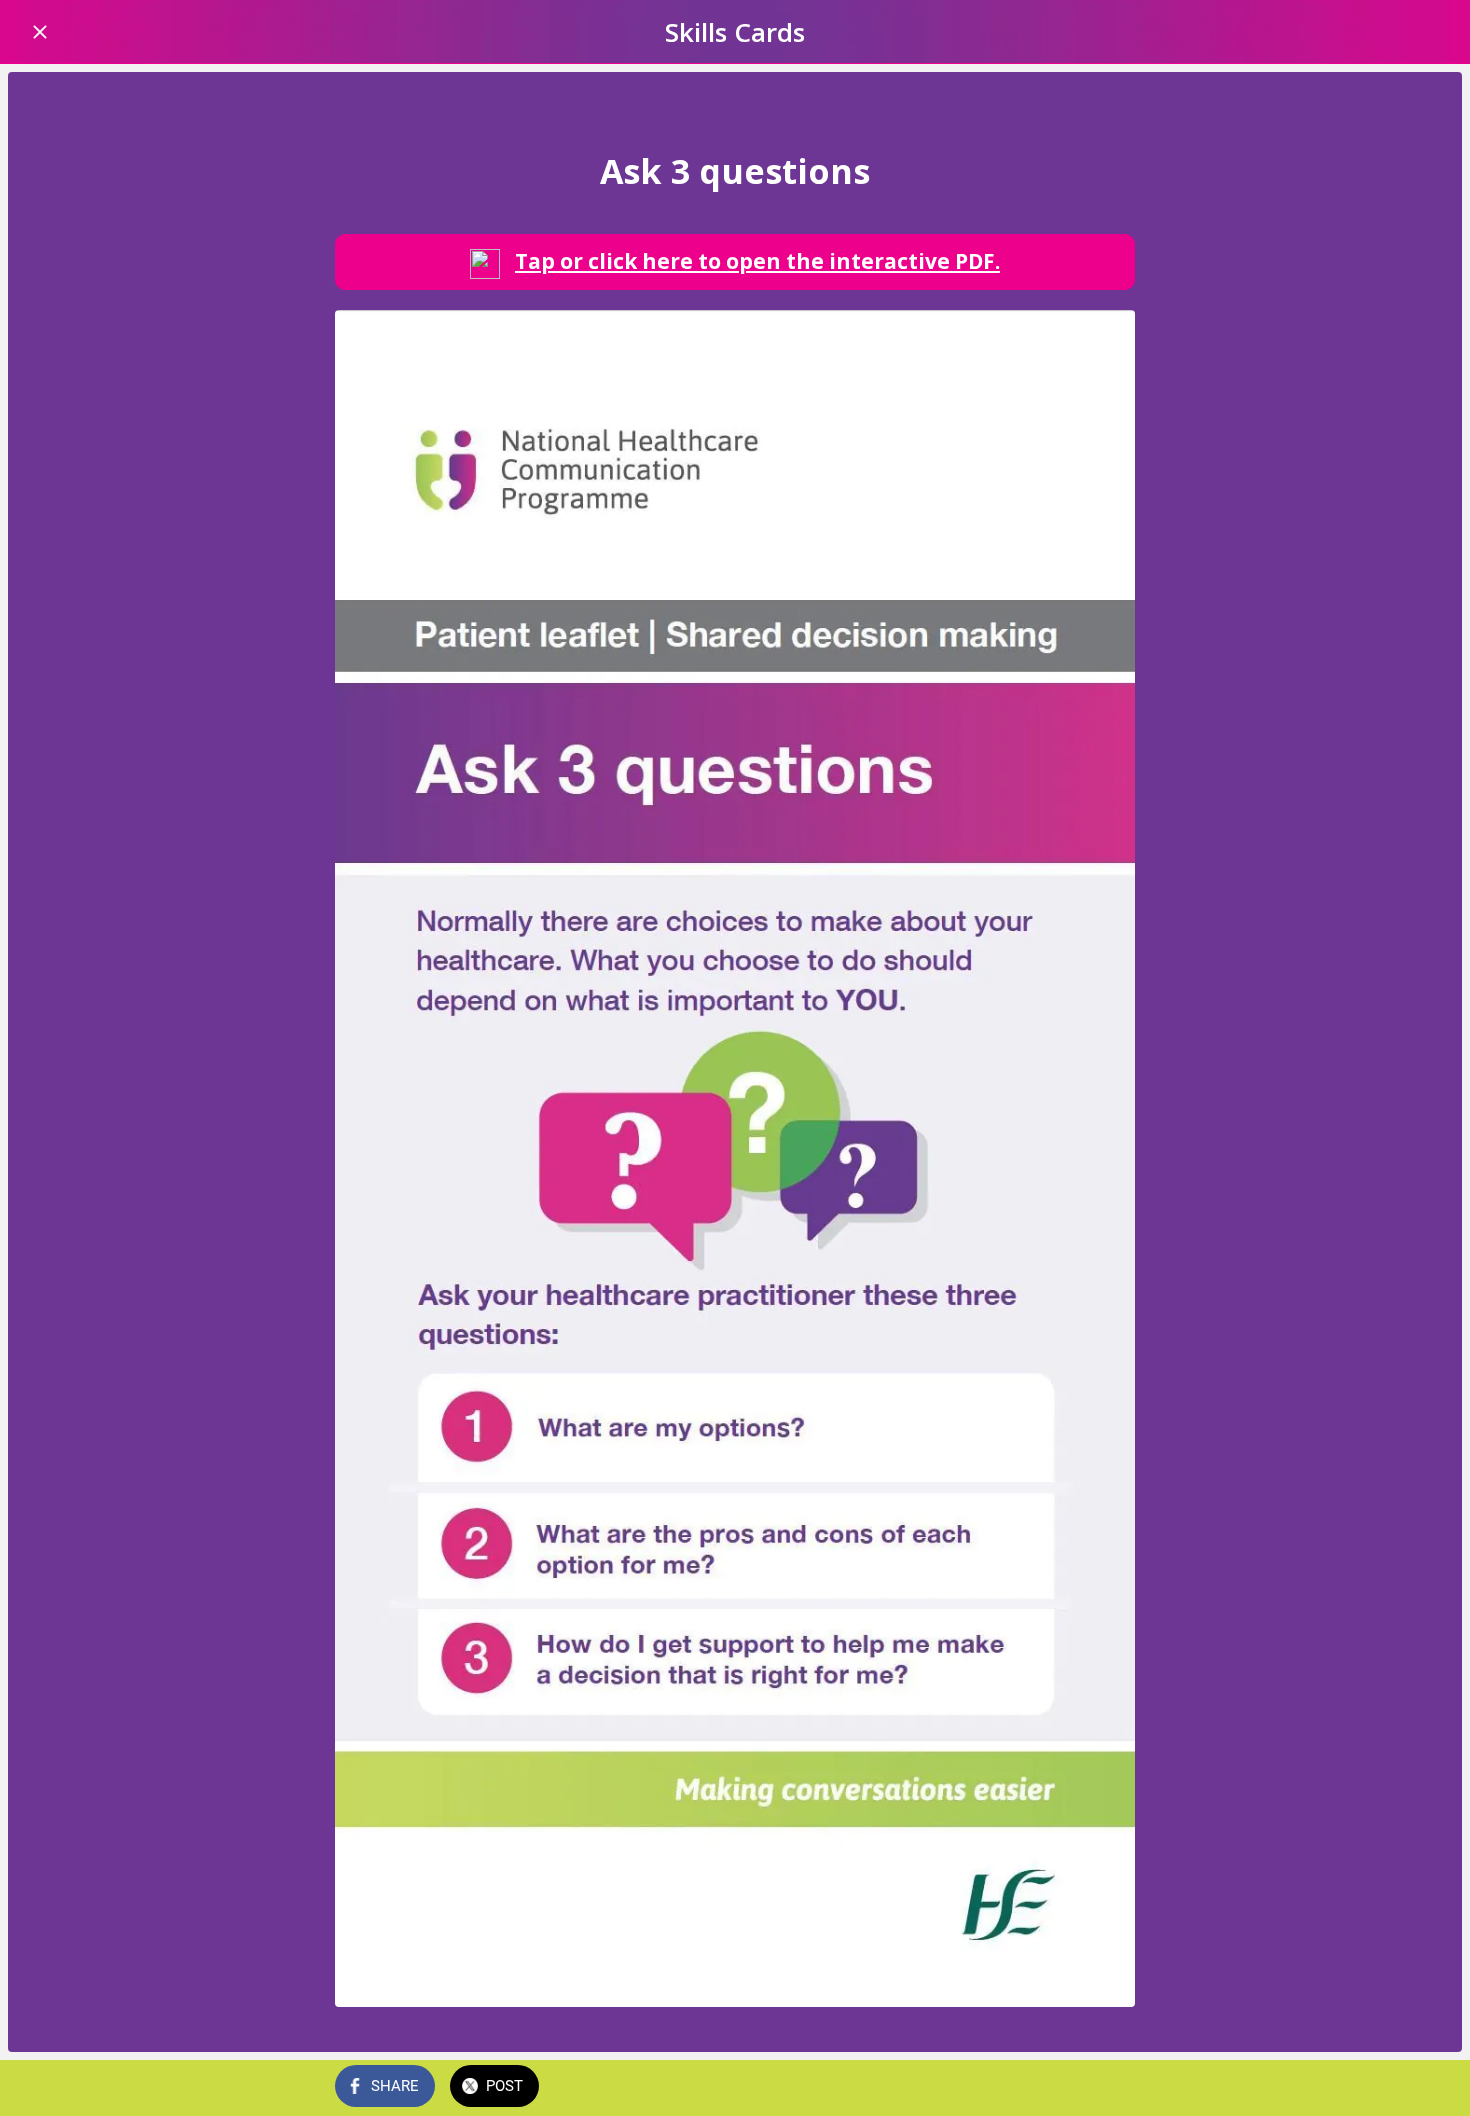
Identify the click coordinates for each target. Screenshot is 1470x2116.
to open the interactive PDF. (757, 261)
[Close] (40, 32)
